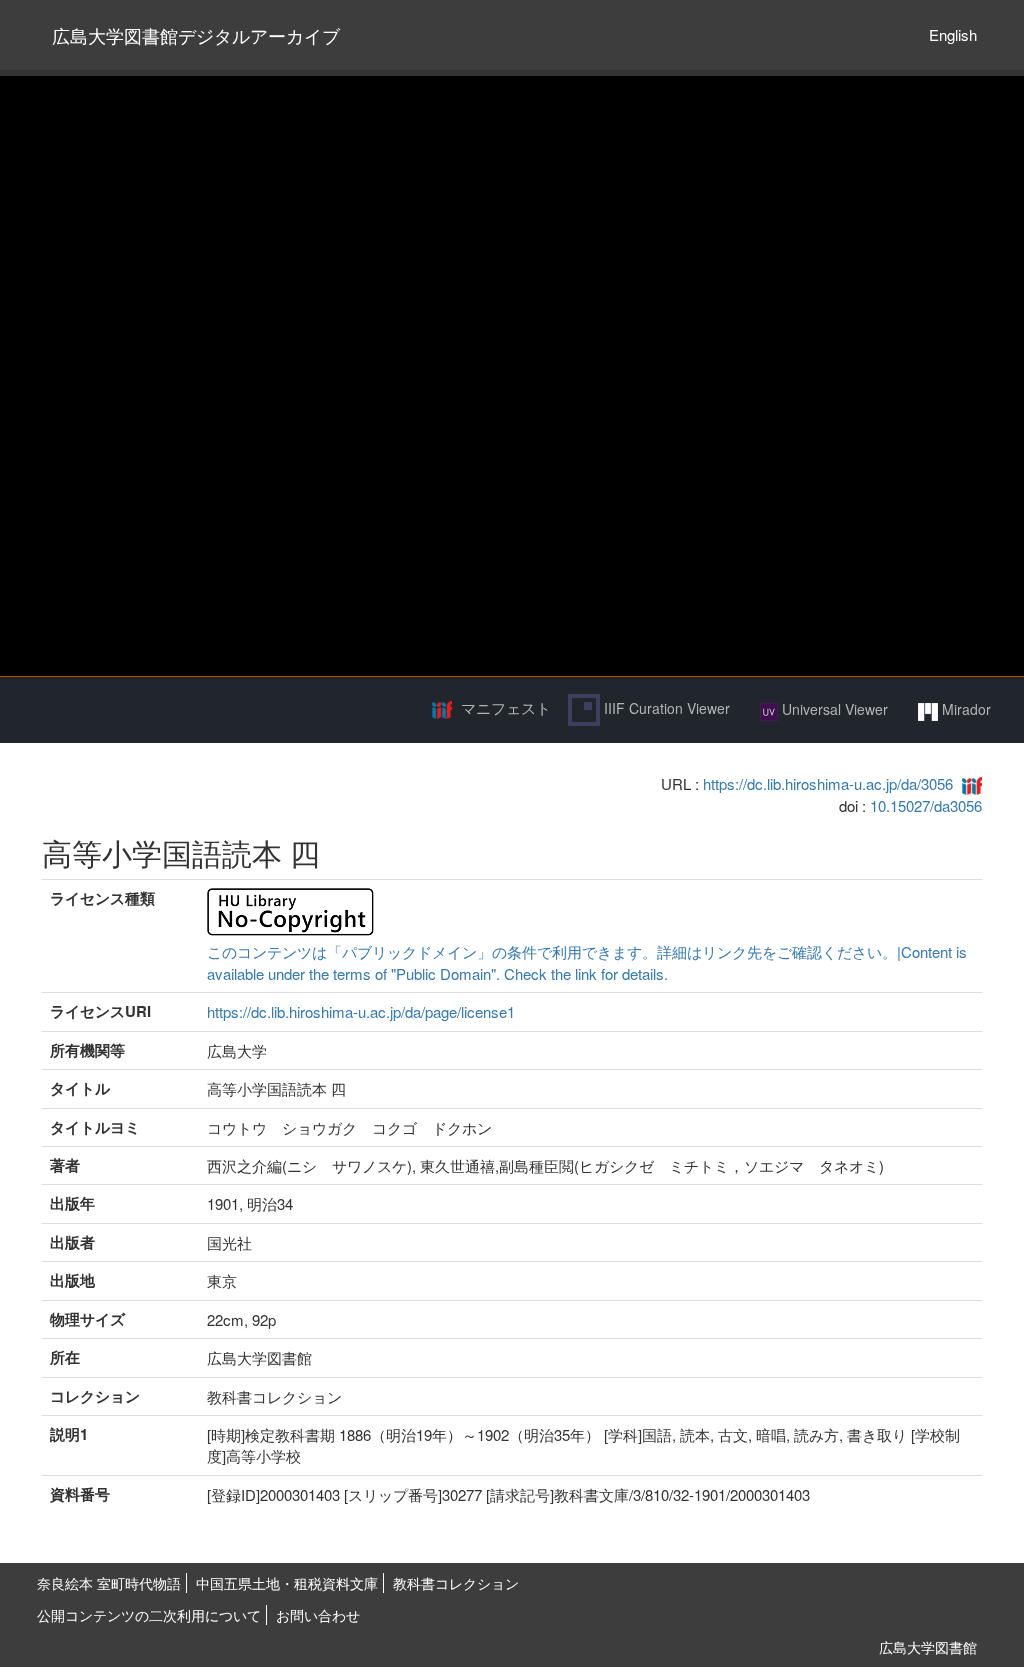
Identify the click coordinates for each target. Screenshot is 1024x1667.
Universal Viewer (833, 709)
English (953, 34)
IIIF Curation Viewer (665, 708)
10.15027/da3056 (926, 805)
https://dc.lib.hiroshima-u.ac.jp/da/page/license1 (361, 1011)
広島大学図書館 (928, 1647)
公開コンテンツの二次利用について (149, 1615)
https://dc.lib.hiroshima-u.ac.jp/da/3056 (828, 783)
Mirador (964, 709)
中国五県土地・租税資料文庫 (287, 1583)
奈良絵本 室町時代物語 (109, 1583)
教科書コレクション (456, 1583)
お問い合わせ (318, 1615)
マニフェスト (506, 707)
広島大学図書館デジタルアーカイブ (196, 35)
